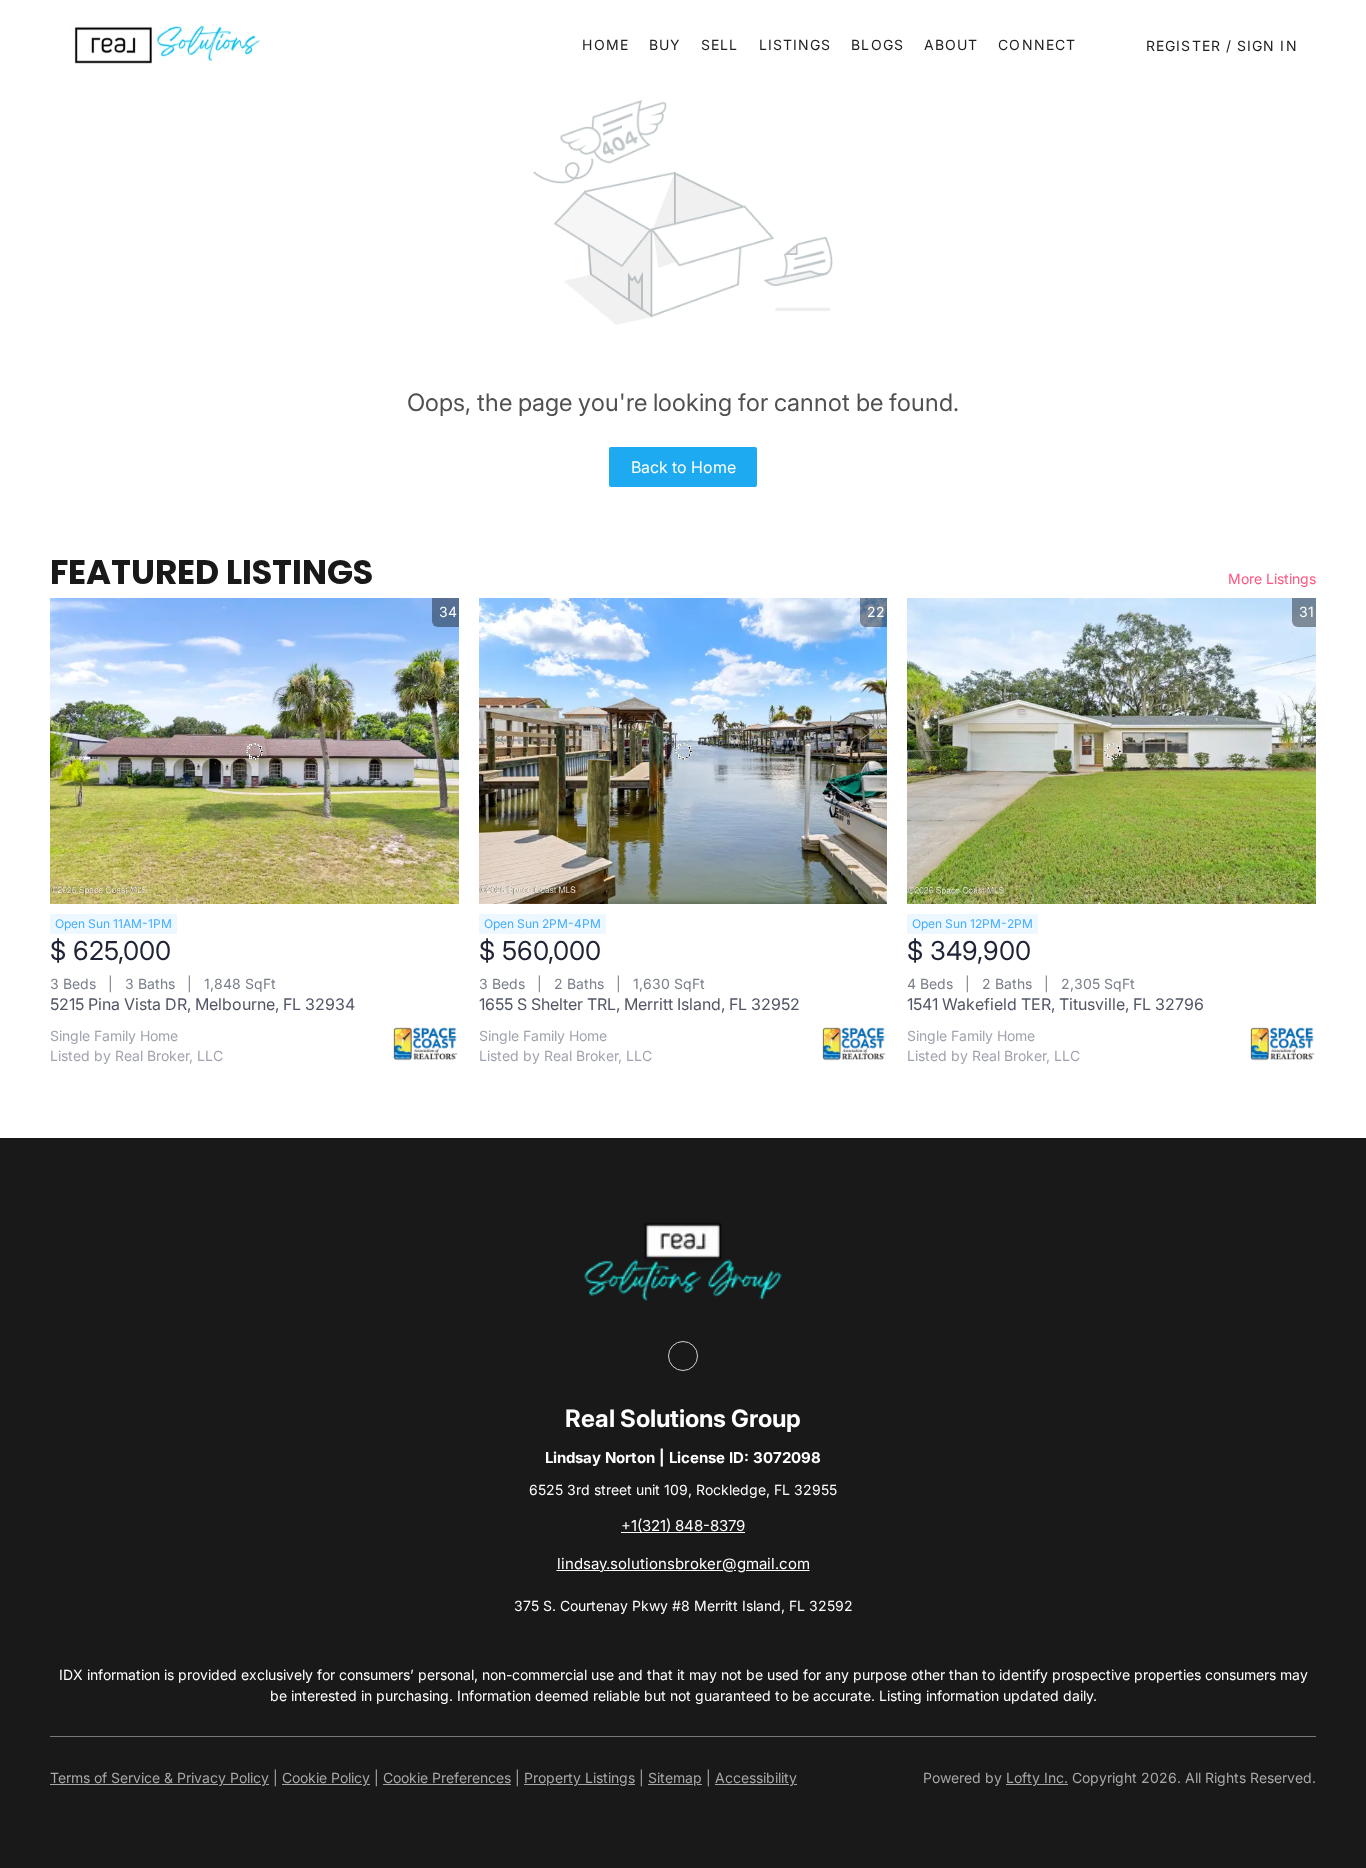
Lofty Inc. (1037, 1777)
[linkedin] (683, 1356)
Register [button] (1183, 45)
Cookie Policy (326, 1777)
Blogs (877, 44)
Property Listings (579, 1777)
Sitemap (675, 1777)
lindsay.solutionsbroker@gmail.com (683, 1563)
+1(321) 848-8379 (683, 1525)
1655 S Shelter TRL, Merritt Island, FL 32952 (639, 1004)
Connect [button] (1037, 44)
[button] (168, 45)
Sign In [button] (1267, 45)
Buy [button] (665, 44)
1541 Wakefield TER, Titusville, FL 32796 (1055, 1004)
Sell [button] (719, 44)
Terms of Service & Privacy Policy (159, 1777)
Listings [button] (795, 44)
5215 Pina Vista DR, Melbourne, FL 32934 (202, 1004)
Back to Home (683, 467)
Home (605, 44)
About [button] (951, 44)
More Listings (1272, 578)
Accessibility (756, 1777)
